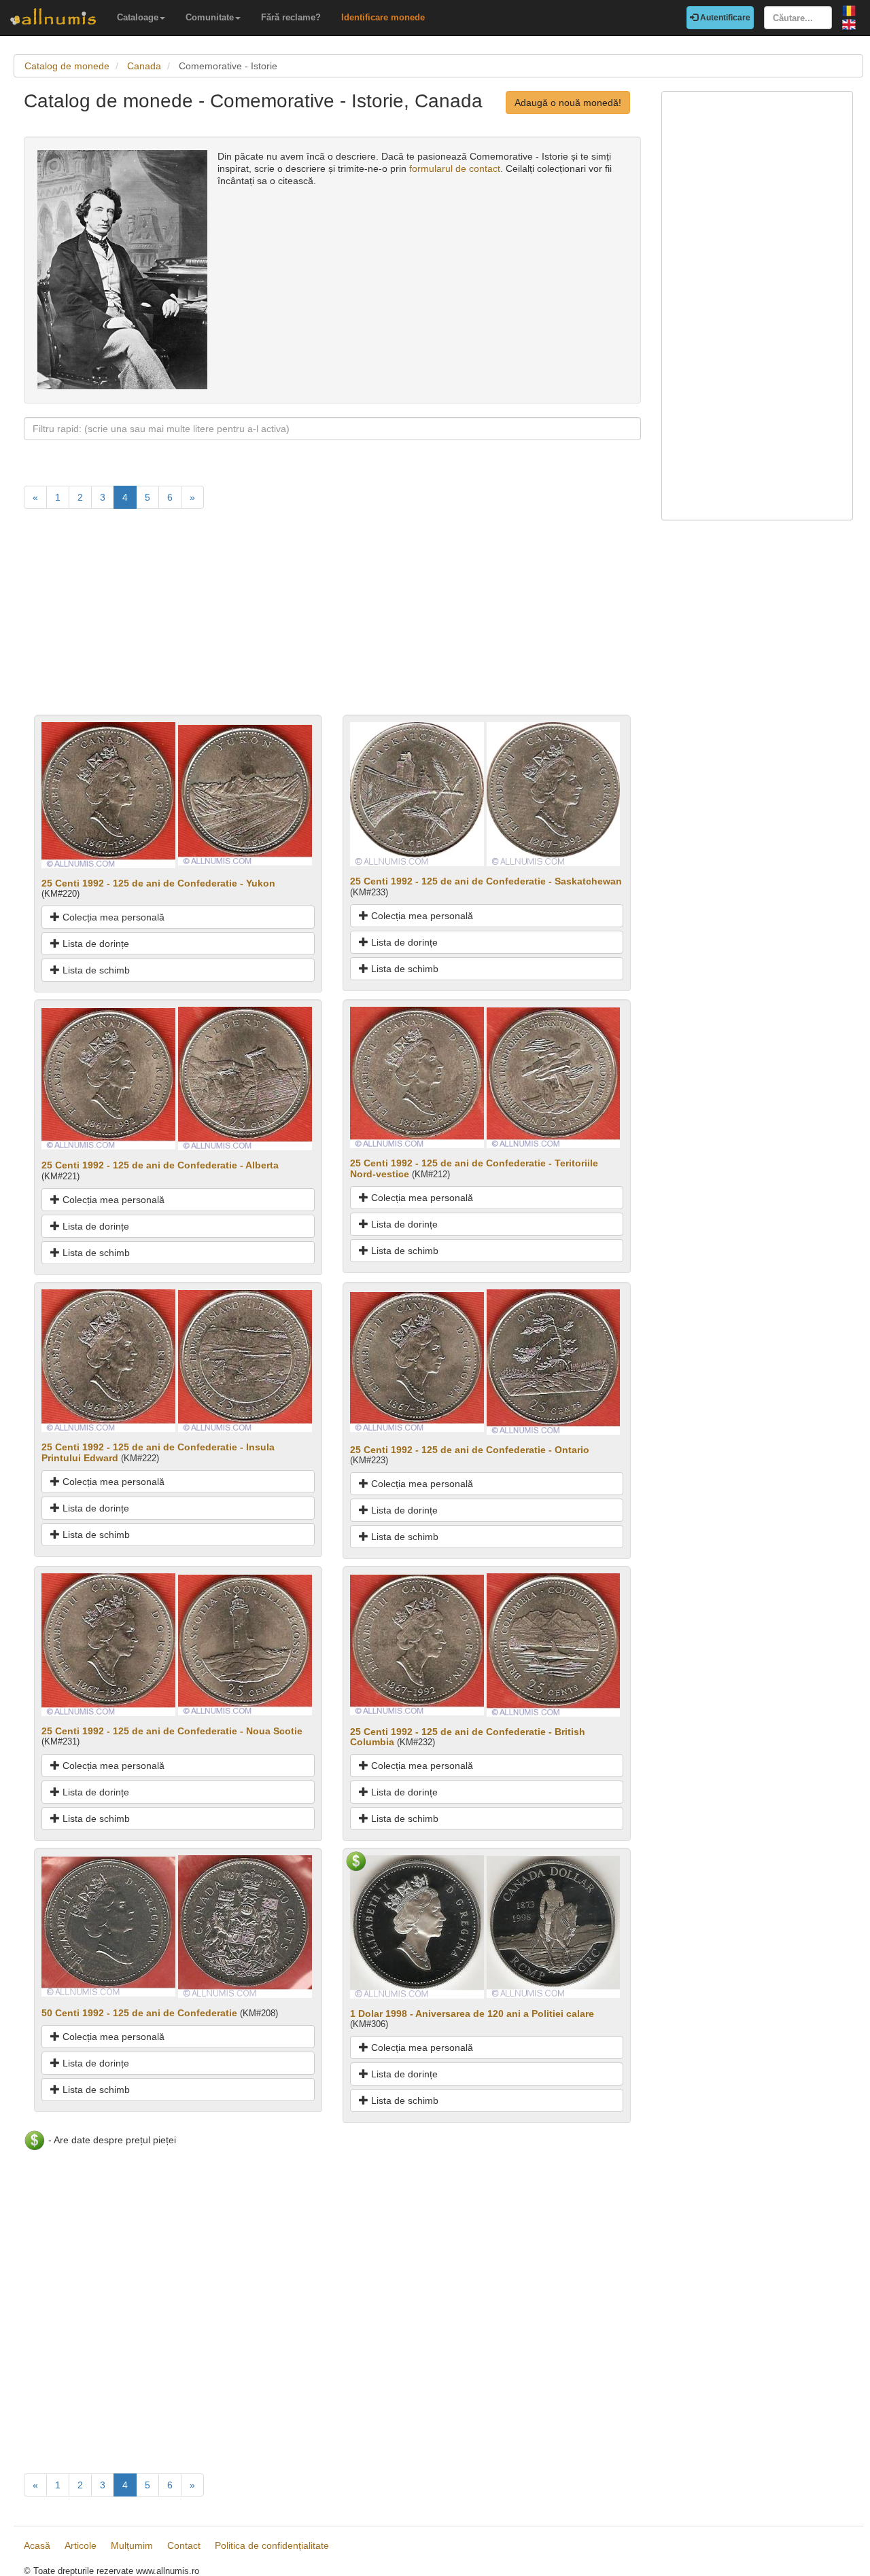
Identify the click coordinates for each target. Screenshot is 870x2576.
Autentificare (724, 18)
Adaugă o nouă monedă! (568, 103)
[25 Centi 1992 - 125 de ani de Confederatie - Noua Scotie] (108, 1644)
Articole (81, 2545)
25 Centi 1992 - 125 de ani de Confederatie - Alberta (160, 1165)
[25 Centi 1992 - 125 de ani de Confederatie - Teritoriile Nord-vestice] (417, 1077)
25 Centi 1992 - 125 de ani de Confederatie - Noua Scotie (172, 1731)
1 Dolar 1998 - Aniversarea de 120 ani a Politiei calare (472, 2014)
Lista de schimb (95, 970)
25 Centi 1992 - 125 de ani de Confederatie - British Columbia (468, 1737)
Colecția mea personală (112, 917)
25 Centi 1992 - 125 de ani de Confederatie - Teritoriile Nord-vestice (474, 1168)
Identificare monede (383, 17)
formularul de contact (455, 168)
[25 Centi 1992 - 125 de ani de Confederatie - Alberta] (108, 1078)
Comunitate (210, 17)
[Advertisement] (332, 620)
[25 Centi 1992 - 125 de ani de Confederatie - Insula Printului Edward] (108, 1360)
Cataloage (138, 17)
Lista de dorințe (94, 944)
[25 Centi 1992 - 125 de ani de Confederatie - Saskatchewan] (417, 793)
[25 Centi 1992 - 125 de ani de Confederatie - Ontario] (417, 1361)
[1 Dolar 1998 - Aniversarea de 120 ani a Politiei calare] (417, 1926)
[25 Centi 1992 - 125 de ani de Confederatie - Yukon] (108, 794)
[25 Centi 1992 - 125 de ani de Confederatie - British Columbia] (417, 1644)
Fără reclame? (291, 17)
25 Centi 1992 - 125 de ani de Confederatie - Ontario (470, 1450)
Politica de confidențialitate (272, 2545)
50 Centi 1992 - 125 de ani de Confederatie (139, 2013)
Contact (184, 2545)
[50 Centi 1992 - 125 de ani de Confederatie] (108, 1926)
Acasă (37, 2545)
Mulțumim (132, 2545)
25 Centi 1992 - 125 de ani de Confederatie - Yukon (158, 883)
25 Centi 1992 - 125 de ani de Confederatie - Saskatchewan (486, 881)
